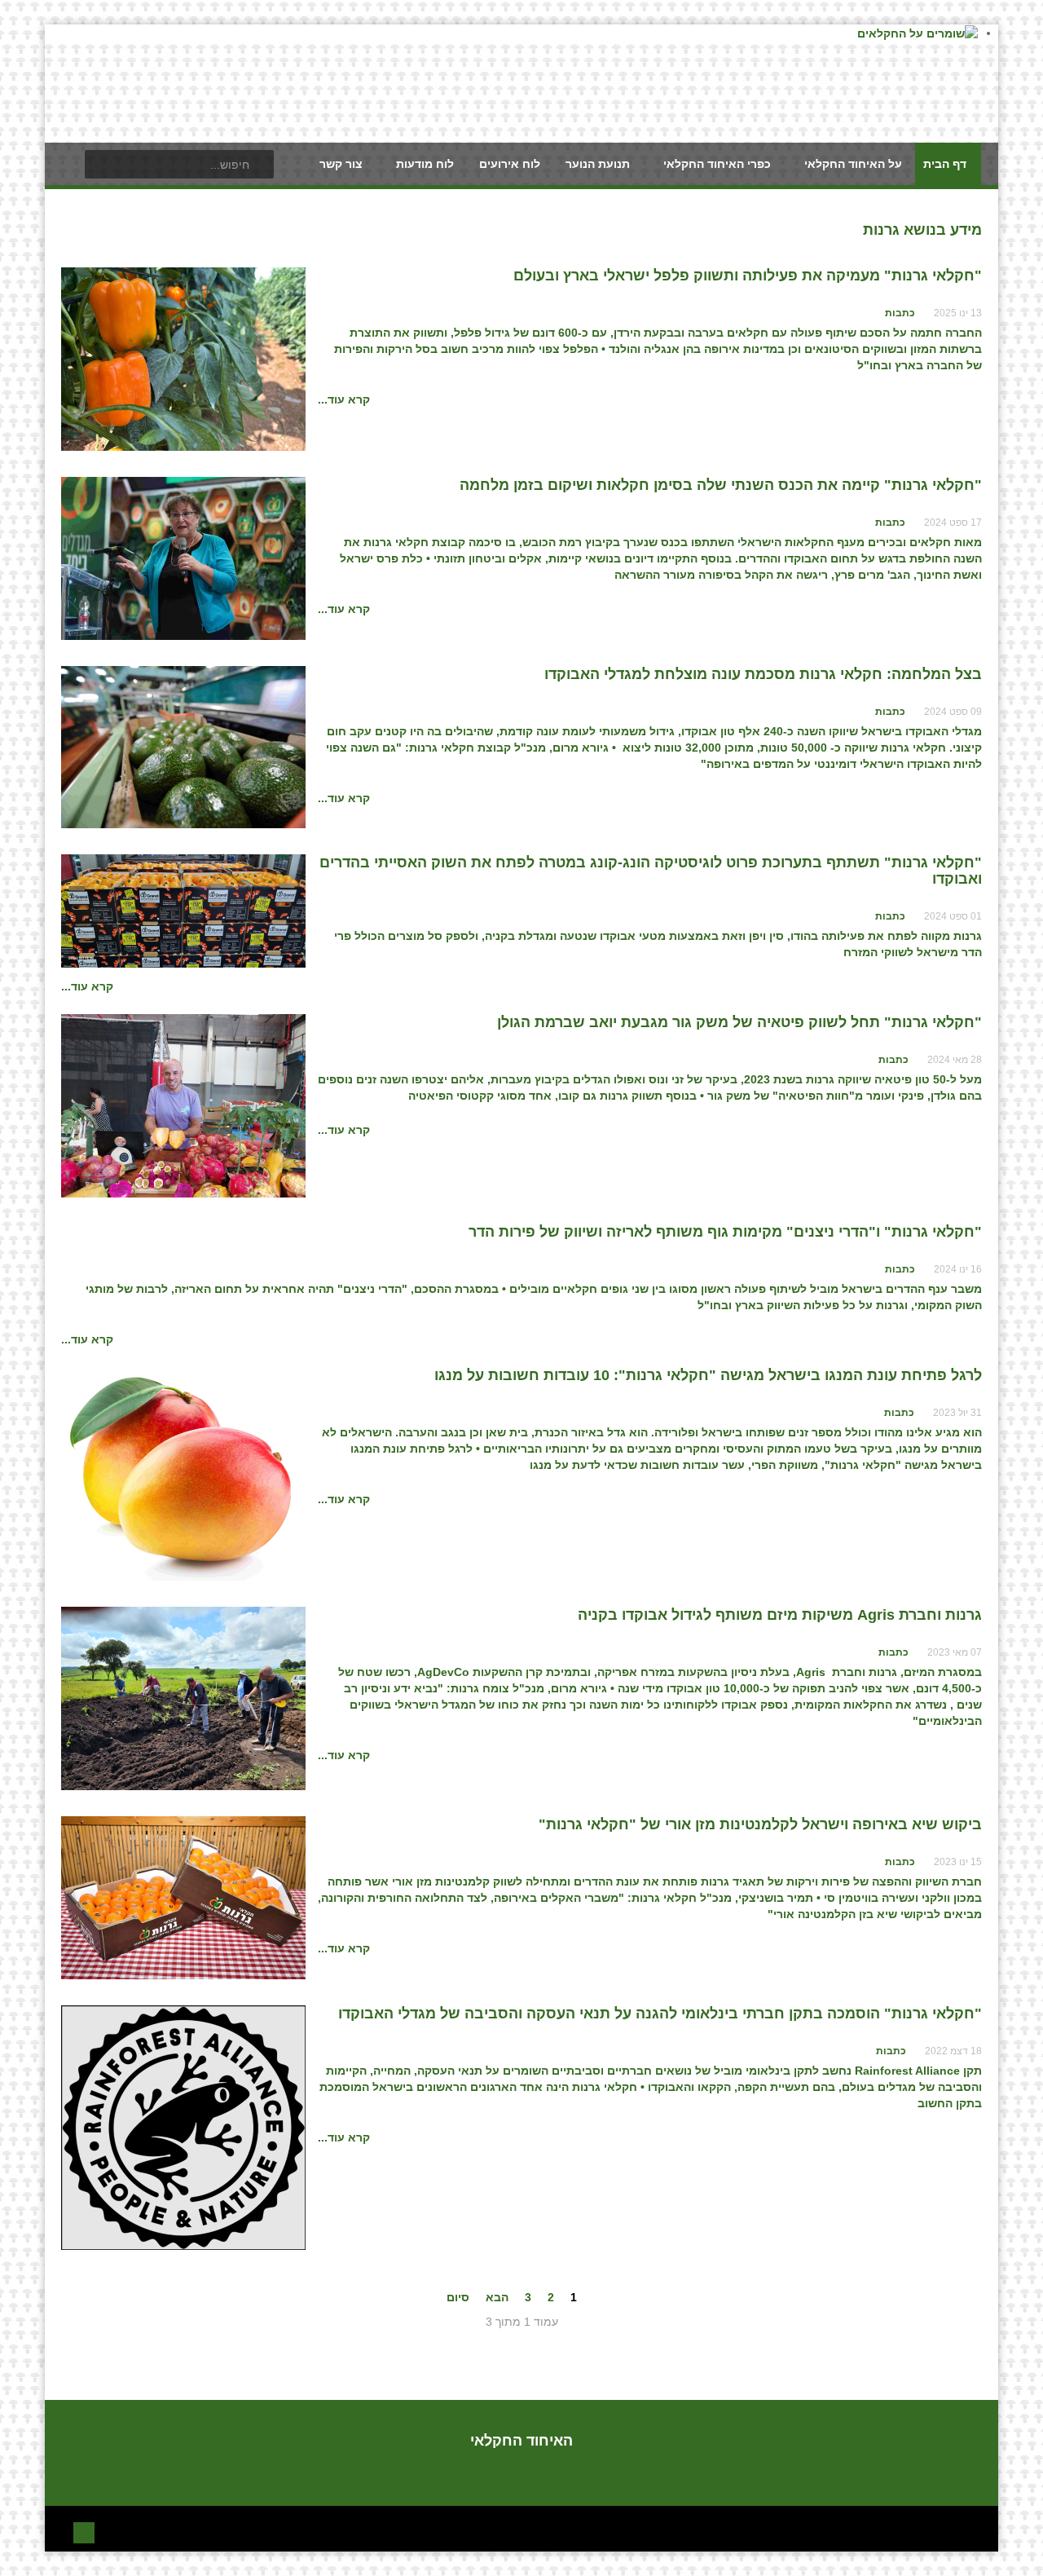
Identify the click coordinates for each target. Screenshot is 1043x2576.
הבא (497, 2297)
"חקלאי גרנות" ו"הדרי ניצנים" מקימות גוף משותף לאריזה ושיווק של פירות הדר (725, 1232)
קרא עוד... (344, 399)
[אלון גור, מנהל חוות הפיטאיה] (183, 1105)
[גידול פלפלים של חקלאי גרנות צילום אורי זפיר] (183, 358)
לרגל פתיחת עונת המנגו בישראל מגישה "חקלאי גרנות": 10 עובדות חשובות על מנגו (708, 1375)
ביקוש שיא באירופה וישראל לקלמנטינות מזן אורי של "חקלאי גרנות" (760, 1824)
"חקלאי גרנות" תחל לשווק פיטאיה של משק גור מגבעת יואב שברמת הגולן (739, 1022)
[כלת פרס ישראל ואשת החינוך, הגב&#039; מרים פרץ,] (183, 558)
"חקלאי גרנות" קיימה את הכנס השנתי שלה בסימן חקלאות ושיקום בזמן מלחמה (721, 485)
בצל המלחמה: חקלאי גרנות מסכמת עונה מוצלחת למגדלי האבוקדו (763, 674)
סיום (458, 2297)
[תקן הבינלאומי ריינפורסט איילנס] (183, 2127)
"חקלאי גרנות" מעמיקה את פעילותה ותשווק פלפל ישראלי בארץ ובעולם (748, 276)
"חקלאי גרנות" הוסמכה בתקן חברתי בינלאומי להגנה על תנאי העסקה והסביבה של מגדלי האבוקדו (660, 2014)
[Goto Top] (84, 2531)
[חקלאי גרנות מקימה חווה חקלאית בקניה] (183, 1697)
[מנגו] (183, 1473)
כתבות (900, 313)
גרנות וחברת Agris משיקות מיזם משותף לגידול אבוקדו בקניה (780, 1615)
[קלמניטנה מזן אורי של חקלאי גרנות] (183, 1897)
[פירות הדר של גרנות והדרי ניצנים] (183, 910)
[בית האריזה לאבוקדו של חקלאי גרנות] (183, 746)
